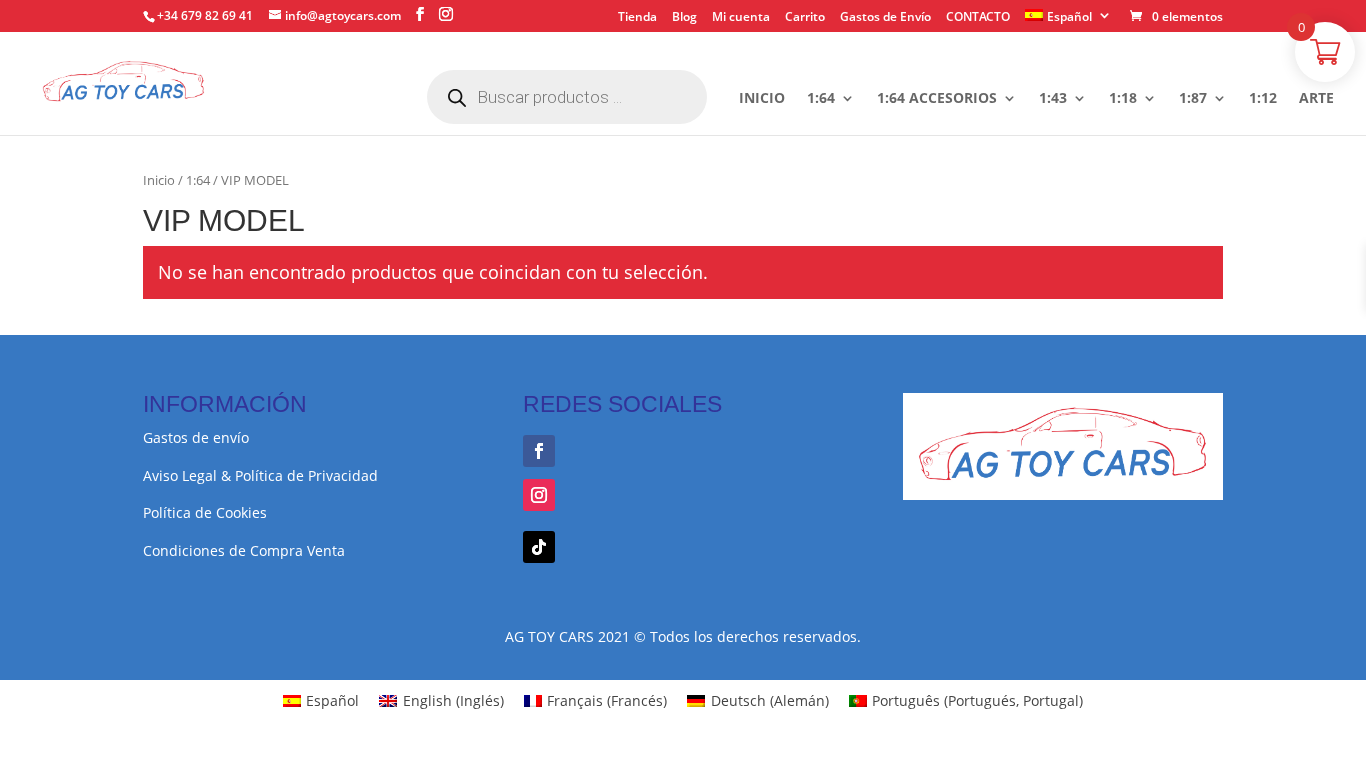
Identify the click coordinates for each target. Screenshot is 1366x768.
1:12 (1263, 99)
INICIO (762, 99)
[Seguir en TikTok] (539, 547)
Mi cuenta (741, 18)
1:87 (1193, 99)
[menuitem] (1068, 20)
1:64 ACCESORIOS (937, 99)
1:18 (1123, 99)
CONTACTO (978, 18)
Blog (684, 18)
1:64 (821, 99)
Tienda (637, 18)
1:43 (1053, 99)
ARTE (1316, 99)
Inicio (159, 180)
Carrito (805, 18)
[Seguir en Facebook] (539, 451)
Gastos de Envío (885, 18)
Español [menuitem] (332, 700)
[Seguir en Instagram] (539, 495)
